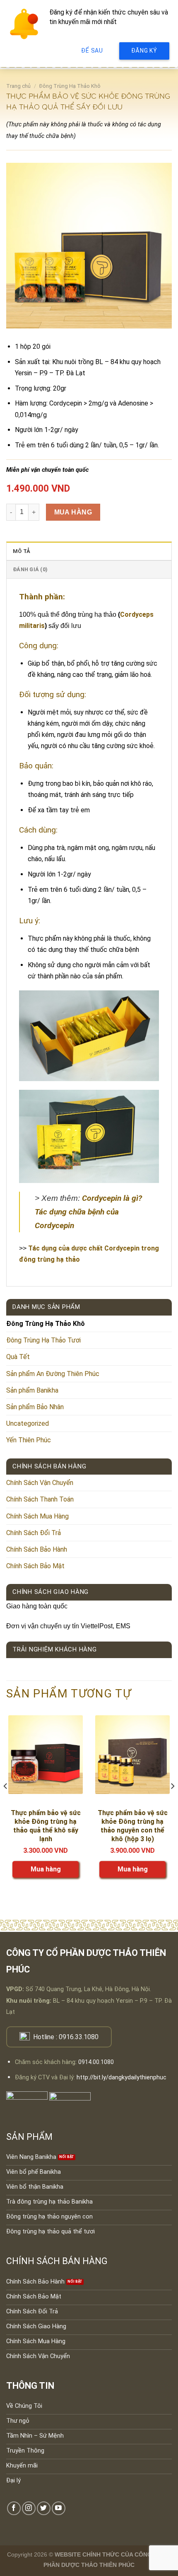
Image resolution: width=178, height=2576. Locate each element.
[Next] (172, 1803)
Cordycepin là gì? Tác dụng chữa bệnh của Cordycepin (88, 1212)
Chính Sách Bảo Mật (35, 1566)
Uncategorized (28, 1423)
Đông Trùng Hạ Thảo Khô (70, 86)
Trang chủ (18, 86)
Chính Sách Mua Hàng (37, 1516)
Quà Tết (18, 1357)
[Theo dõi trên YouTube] (59, 2508)
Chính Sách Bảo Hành (37, 1549)
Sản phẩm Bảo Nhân (35, 1407)
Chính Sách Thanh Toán (40, 1499)
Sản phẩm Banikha (32, 1390)
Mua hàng (73, 512)
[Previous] (6, 1803)
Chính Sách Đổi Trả (34, 1533)
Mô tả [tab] (22, 551)
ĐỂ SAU (92, 51)
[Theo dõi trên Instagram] (29, 2508)
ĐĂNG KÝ (144, 51)
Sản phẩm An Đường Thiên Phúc (53, 1374)
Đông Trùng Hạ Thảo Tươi (43, 1340)
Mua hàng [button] (46, 1869)
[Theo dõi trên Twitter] (44, 2508)
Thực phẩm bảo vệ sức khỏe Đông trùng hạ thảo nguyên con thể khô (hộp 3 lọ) (133, 1826)
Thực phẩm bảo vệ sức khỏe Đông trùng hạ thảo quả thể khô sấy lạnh (46, 1826)
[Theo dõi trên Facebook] (14, 2508)
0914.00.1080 (96, 2062)
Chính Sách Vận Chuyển (40, 1483)
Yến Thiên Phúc (29, 1440)
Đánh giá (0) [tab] (30, 569)
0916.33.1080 (79, 2037)
